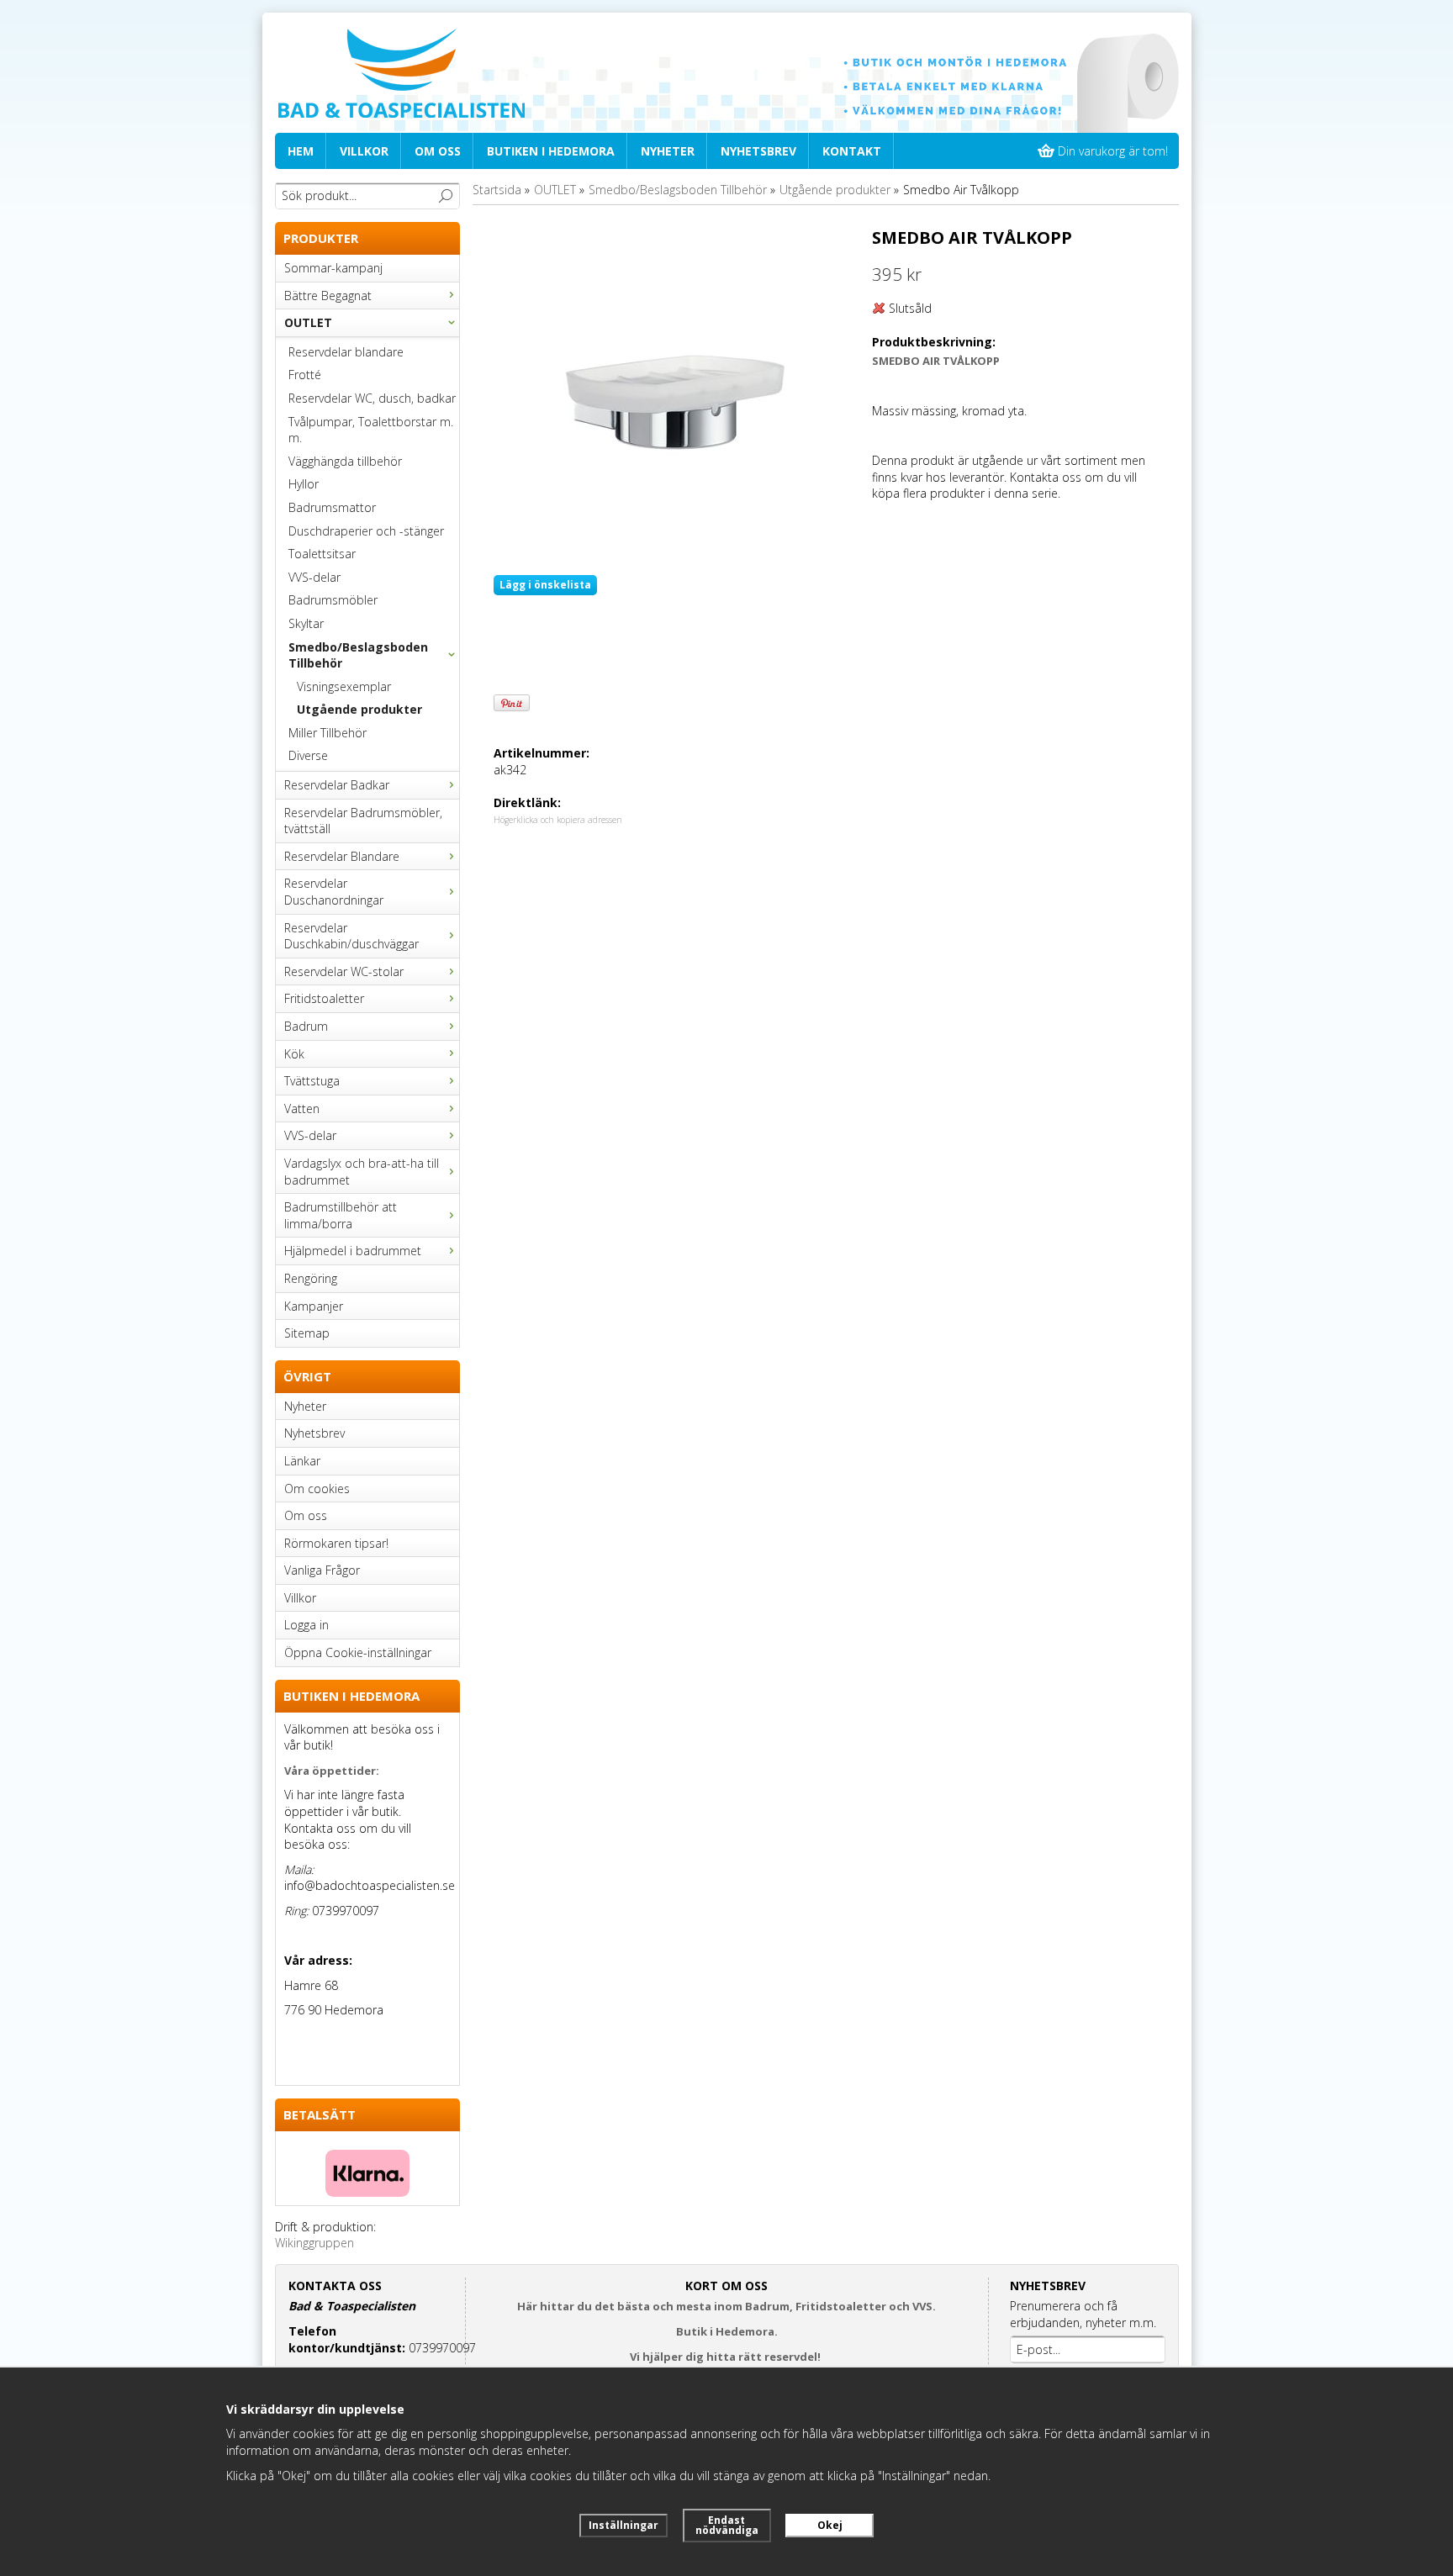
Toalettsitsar (322, 554)
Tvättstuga (312, 1081)
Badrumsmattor (332, 507)
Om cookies (317, 1489)
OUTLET (308, 322)
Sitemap (307, 1333)
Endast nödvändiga (727, 2525)
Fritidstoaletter (324, 998)
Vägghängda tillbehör (345, 461)
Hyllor (304, 484)
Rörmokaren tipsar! (336, 1543)
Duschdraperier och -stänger (366, 531)
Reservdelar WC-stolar (344, 971)
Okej (830, 2525)
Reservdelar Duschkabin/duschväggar (351, 936)
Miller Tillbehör (328, 733)
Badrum (306, 1026)
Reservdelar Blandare (342, 856)
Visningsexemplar (344, 686)
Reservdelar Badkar (337, 785)
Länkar (302, 1461)
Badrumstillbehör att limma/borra (341, 1215)
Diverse (308, 755)
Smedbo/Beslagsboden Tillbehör (358, 655)
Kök (294, 1054)
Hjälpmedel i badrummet (353, 1251)
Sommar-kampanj (333, 268)
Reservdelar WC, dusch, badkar (372, 398)
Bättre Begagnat (328, 296)
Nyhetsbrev (758, 151)
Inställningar (623, 2525)
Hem (301, 151)
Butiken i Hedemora (551, 151)
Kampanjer (314, 1306)
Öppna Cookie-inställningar (358, 1652)
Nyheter (668, 151)
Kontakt (852, 151)
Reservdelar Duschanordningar (334, 892)
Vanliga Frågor (322, 1570)
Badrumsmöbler (333, 600)
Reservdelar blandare (346, 352)
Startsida (497, 190)
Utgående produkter (359, 709)
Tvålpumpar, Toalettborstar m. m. (371, 430)
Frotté (305, 375)
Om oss (438, 151)
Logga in (306, 1625)
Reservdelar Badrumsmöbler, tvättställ (363, 821)
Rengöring (311, 1278)
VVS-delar (314, 577)
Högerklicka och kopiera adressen (558, 820)
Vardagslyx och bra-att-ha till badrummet (362, 1172)
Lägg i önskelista (545, 585)
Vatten (302, 1109)
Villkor (364, 151)
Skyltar (306, 623)
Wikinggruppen (314, 2243)
